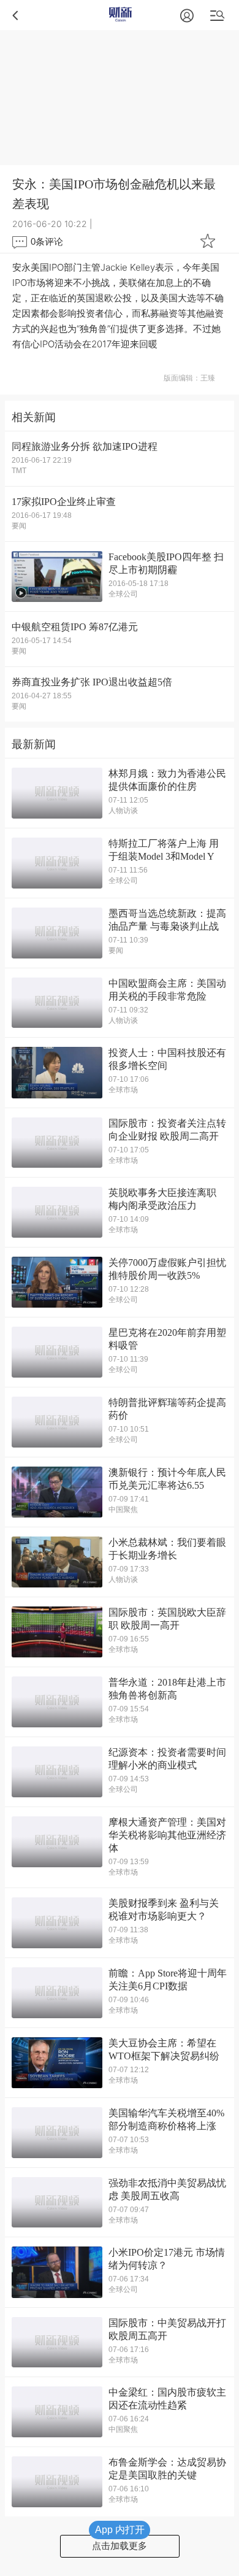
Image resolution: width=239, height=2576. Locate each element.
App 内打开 (120, 2530)
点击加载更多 (120, 2546)
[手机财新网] (120, 15)
